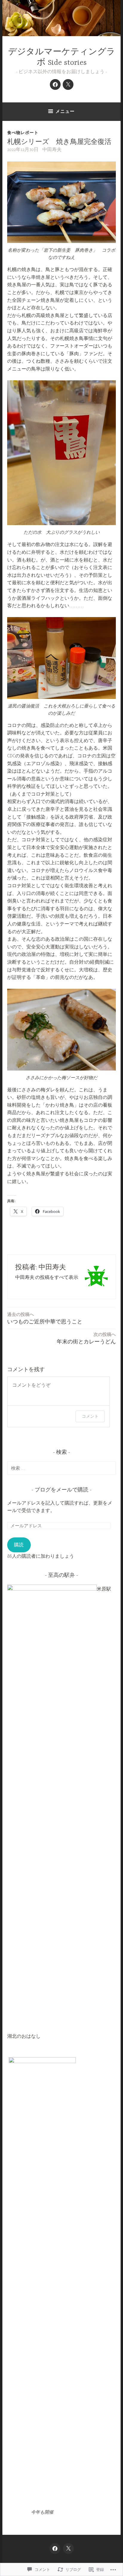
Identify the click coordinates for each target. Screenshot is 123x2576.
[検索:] (61, 1468)
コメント (90, 1416)
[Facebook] (55, 84)
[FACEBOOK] (55, 2549)
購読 (19, 1545)
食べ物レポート (23, 133)
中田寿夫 (52, 150)
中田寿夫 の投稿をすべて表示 (47, 1277)
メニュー (65, 111)
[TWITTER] (68, 2549)
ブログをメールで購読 (61, 1490)
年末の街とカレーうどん (86, 1338)
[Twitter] (68, 84)
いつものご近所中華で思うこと (45, 1318)
